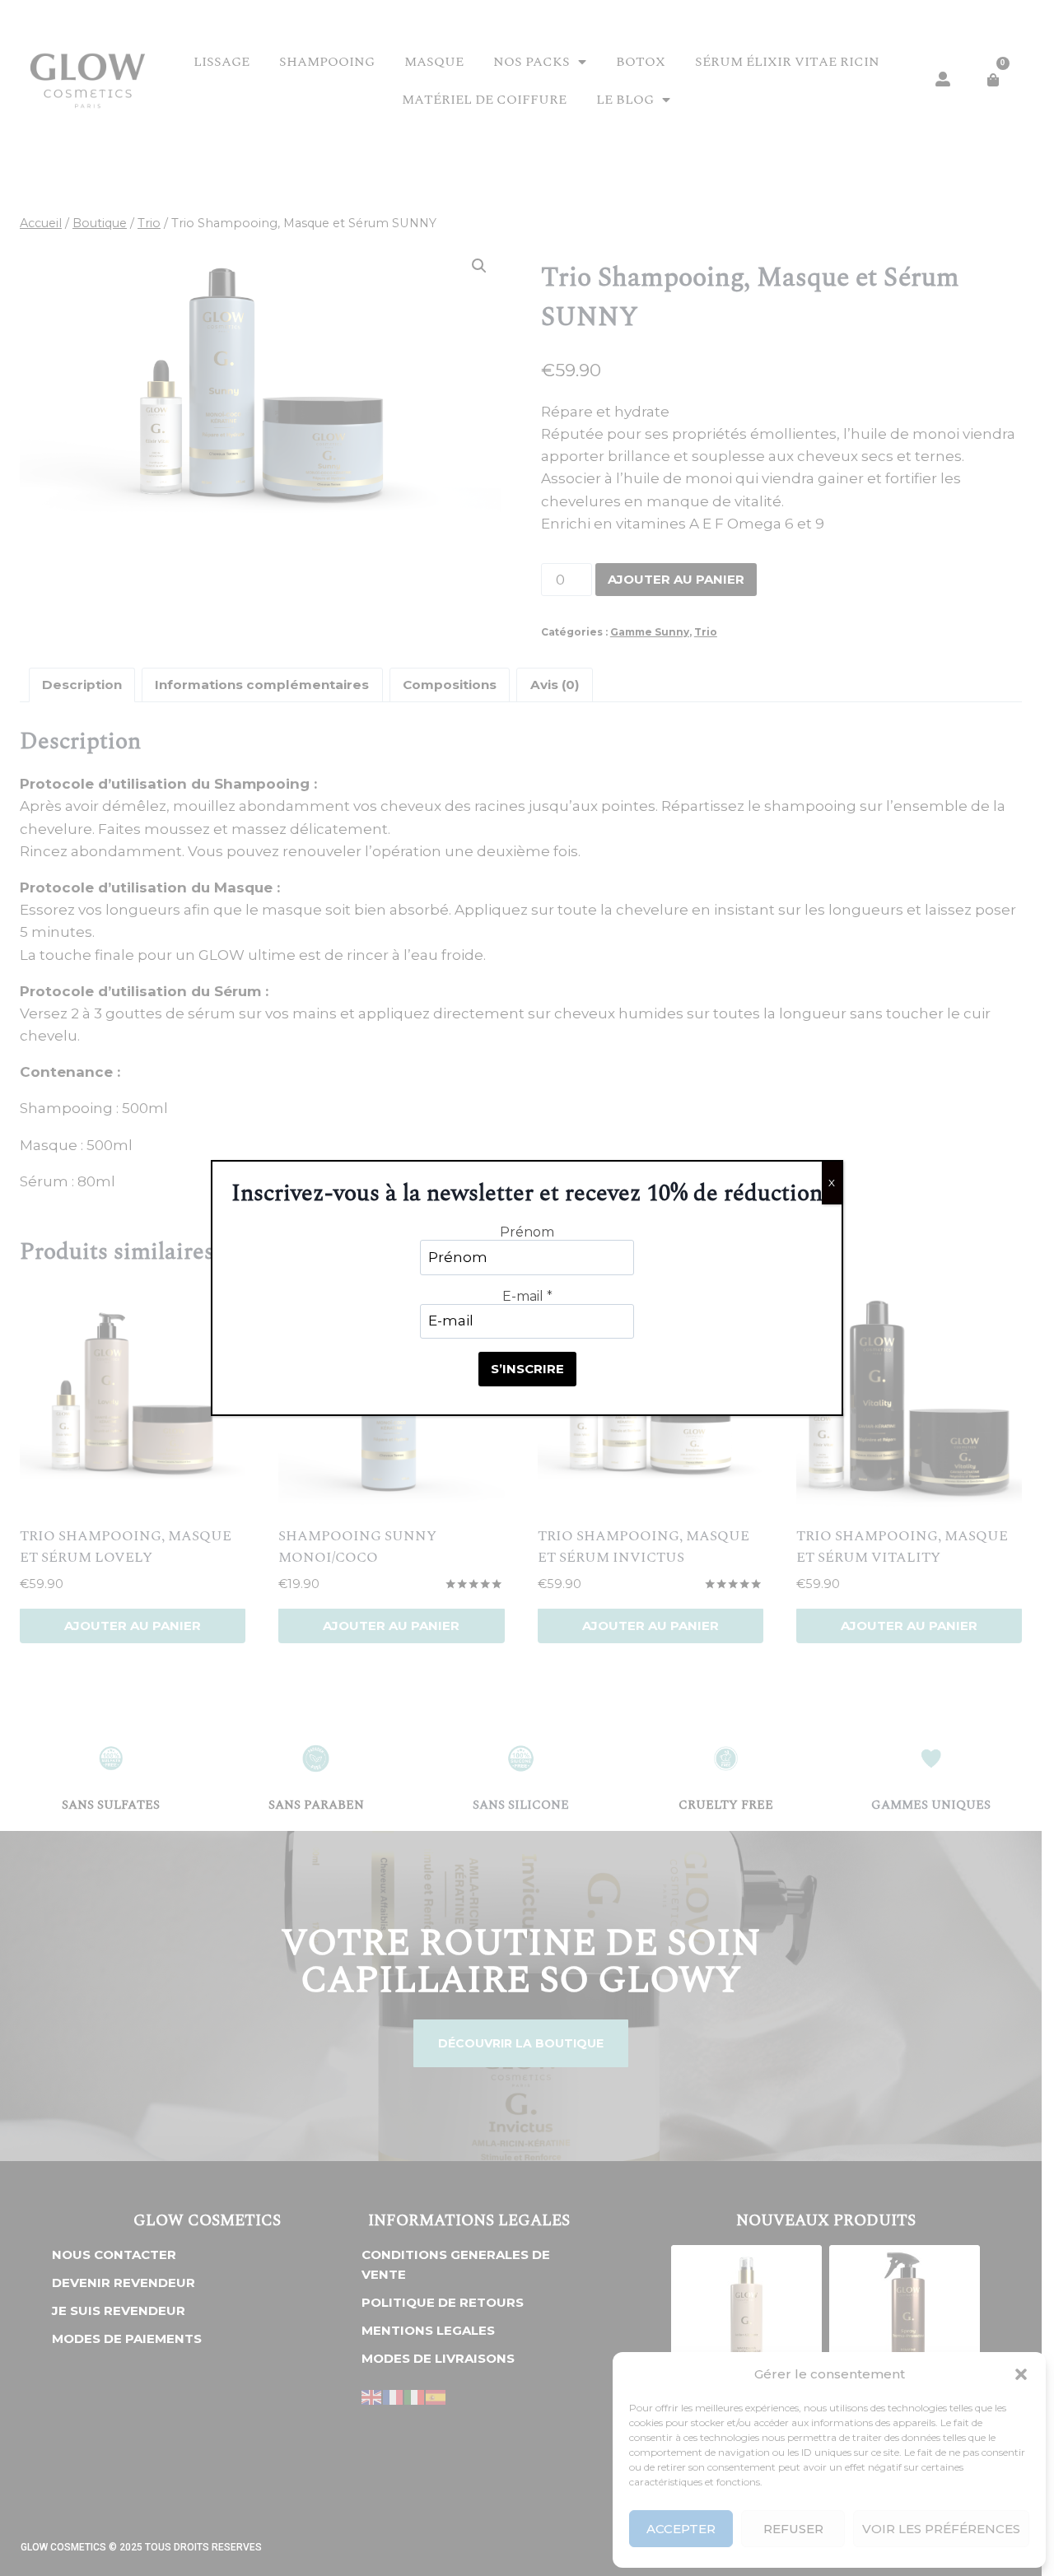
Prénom (527, 1232)
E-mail (527, 1296)
